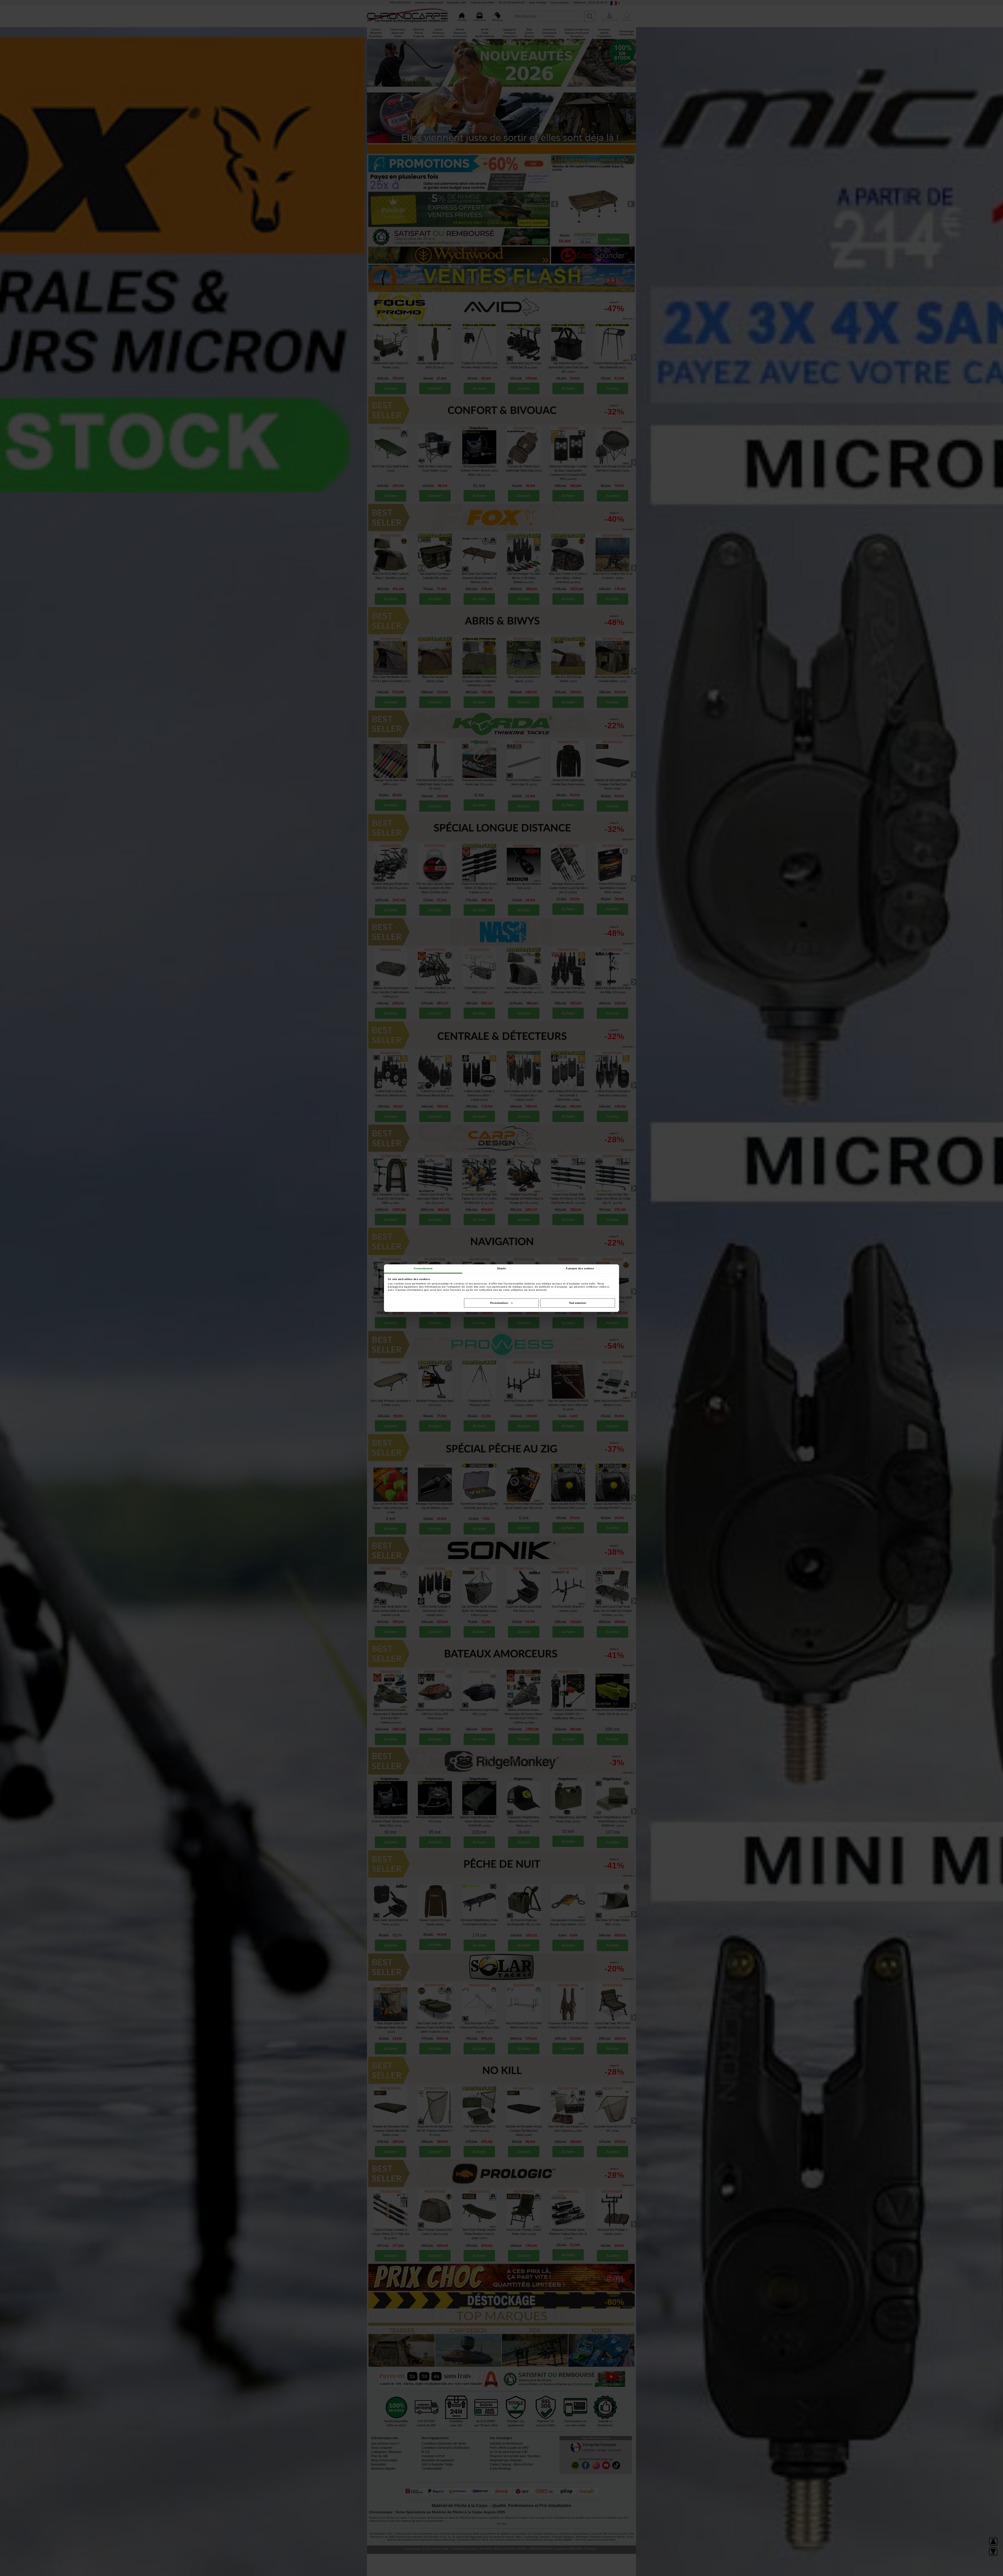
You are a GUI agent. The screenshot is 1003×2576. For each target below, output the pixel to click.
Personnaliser (499, 1303)
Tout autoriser (578, 1303)
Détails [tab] (502, 1268)
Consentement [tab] (423, 1268)
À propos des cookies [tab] (580, 1268)
